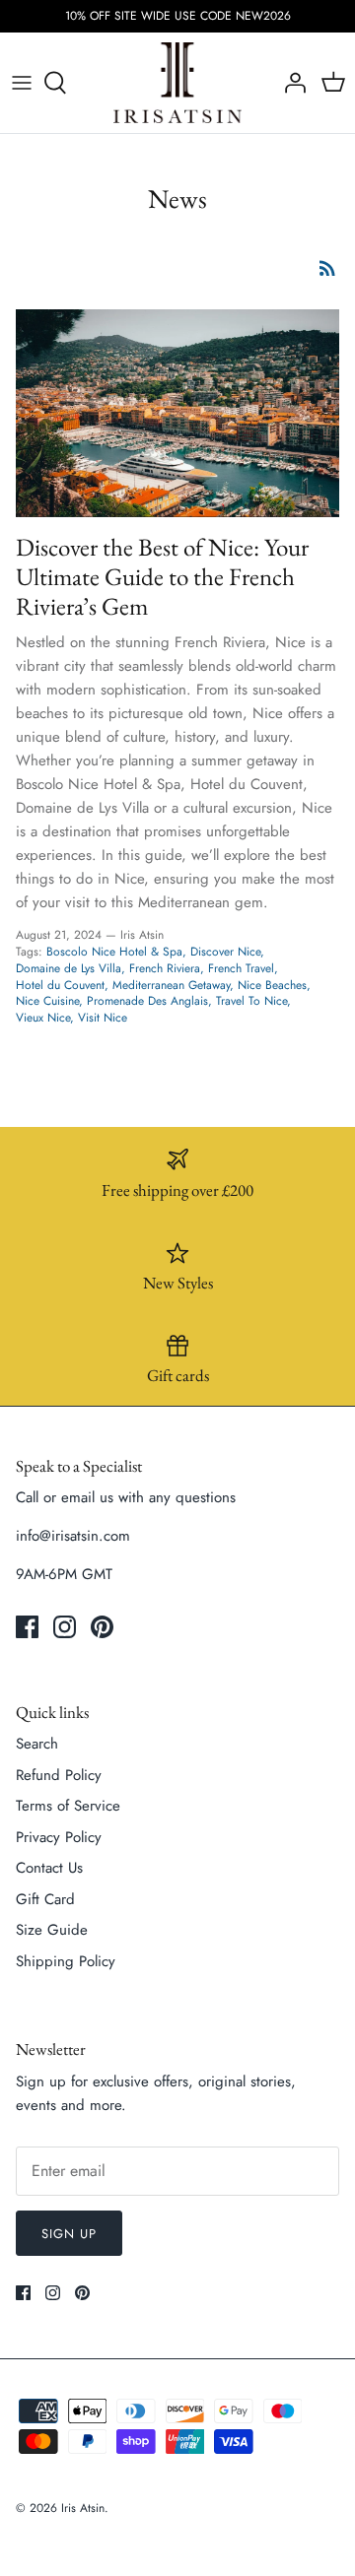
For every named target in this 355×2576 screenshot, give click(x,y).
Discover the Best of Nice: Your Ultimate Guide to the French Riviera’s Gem (162, 576)
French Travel (241, 968)
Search (37, 1744)
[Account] (290, 83)
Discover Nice (225, 952)
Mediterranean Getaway (171, 985)
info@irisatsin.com (73, 1536)
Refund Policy (59, 1775)
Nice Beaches (272, 985)
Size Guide (52, 1930)
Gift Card (45, 1899)
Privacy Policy (59, 1837)
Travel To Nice (251, 1001)
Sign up (69, 2234)
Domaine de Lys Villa (69, 968)
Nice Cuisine (47, 1001)
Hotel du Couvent (60, 985)
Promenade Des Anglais (147, 1001)
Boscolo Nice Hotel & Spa (114, 952)
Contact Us (49, 1868)
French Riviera (165, 968)
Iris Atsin (83, 2508)
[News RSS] (327, 268)
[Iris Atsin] (177, 83)
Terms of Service (68, 1806)
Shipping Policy (66, 1961)
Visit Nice (103, 1018)
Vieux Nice (43, 1018)
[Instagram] (65, 1627)
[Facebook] (27, 1627)
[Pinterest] (102, 1627)
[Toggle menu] (22, 83)
